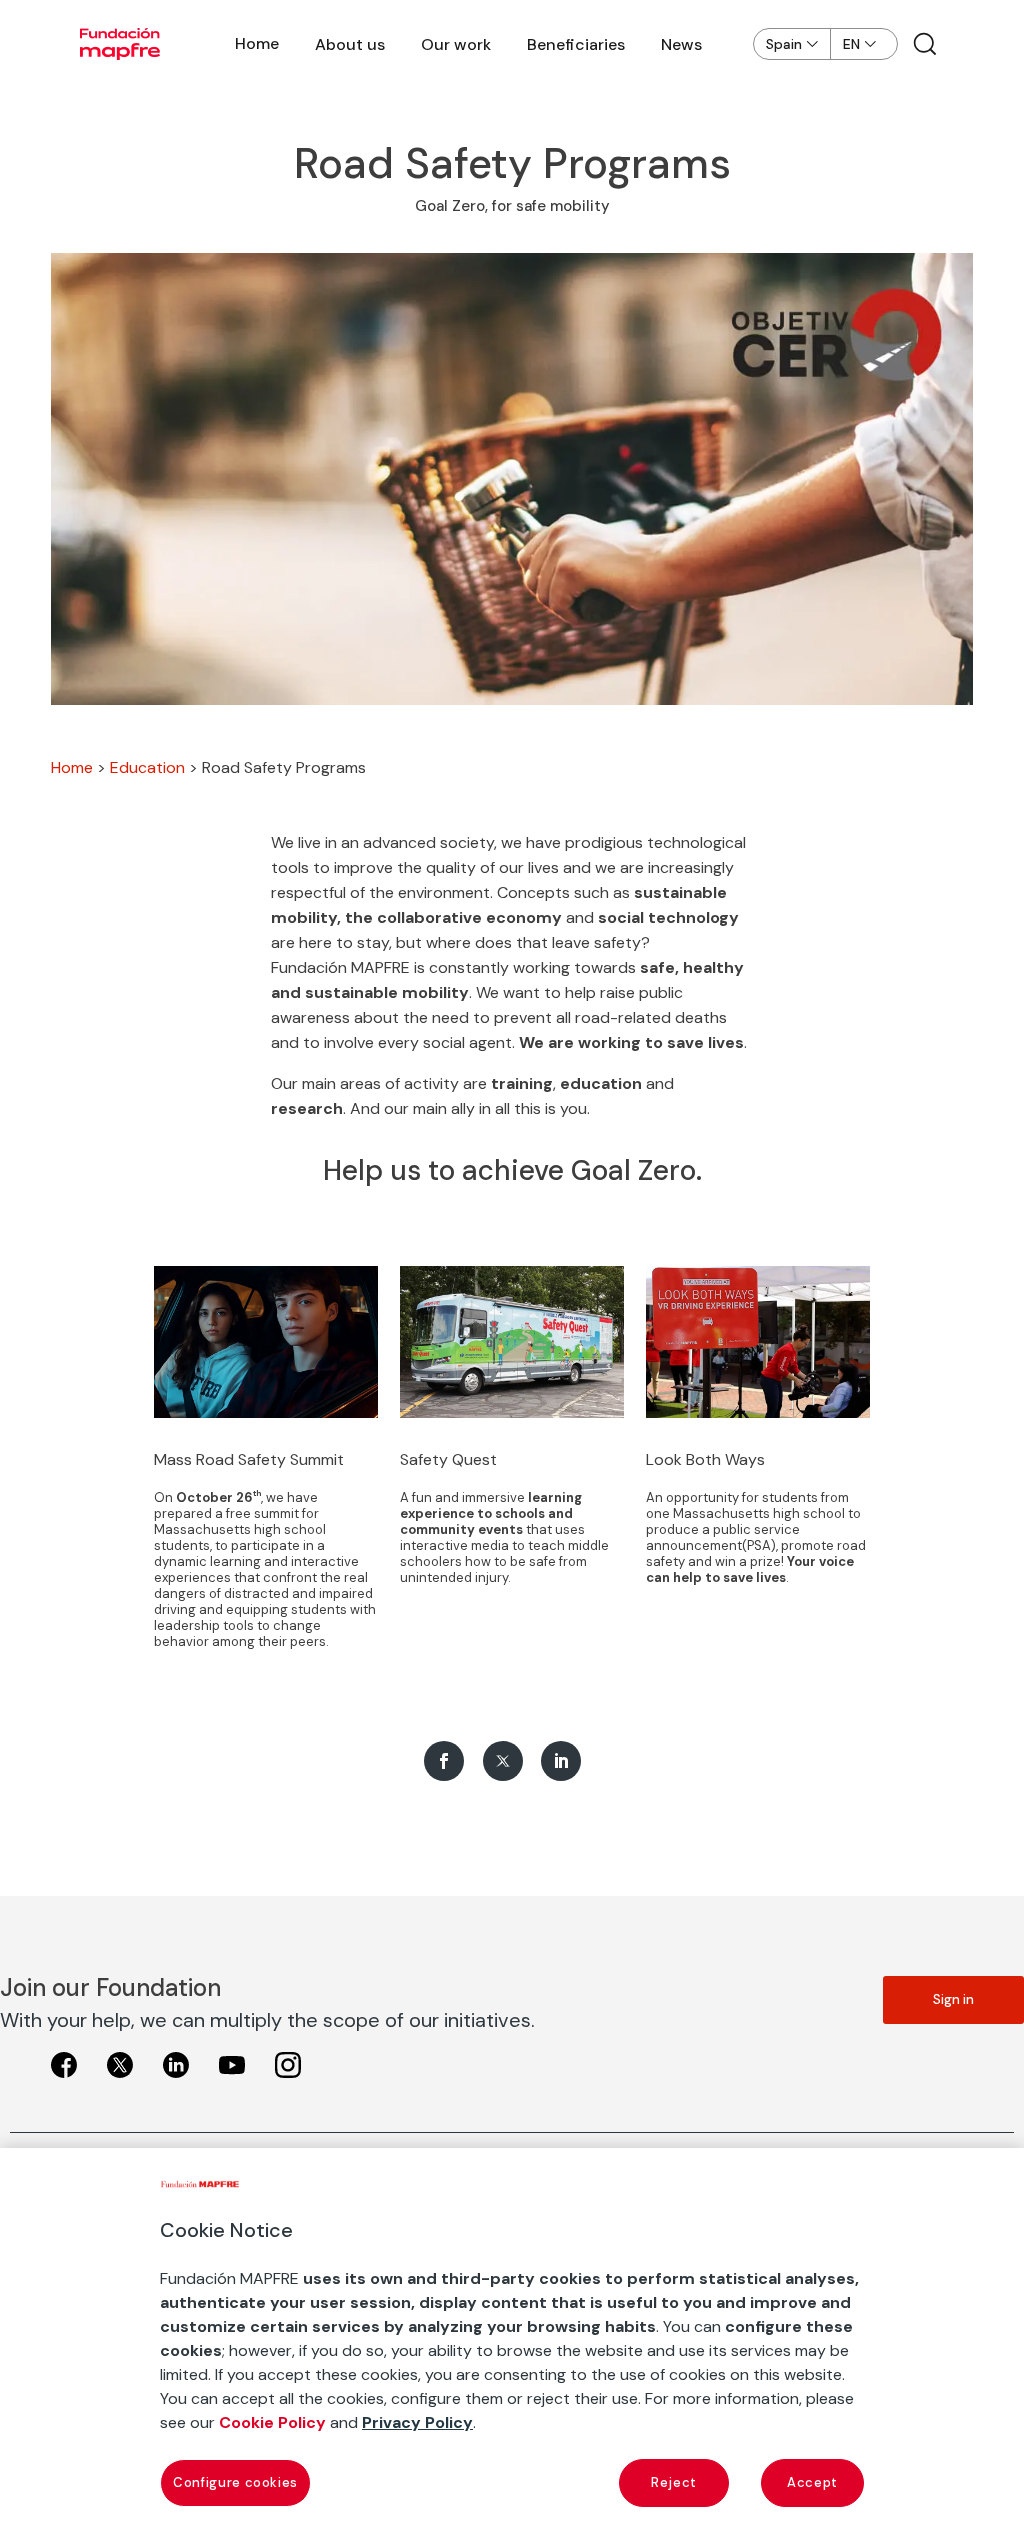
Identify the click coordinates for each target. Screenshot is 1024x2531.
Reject (674, 2482)
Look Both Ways (705, 1459)
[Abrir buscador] (925, 44)
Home (257, 43)
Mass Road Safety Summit (249, 1459)
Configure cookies (235, 2482)
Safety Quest (448, 1459)
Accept (812, 2482)
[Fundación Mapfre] (120, 44)
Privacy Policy (417, 2422)
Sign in (953, 1999)
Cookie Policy (272, 2422)
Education (147, 767)
